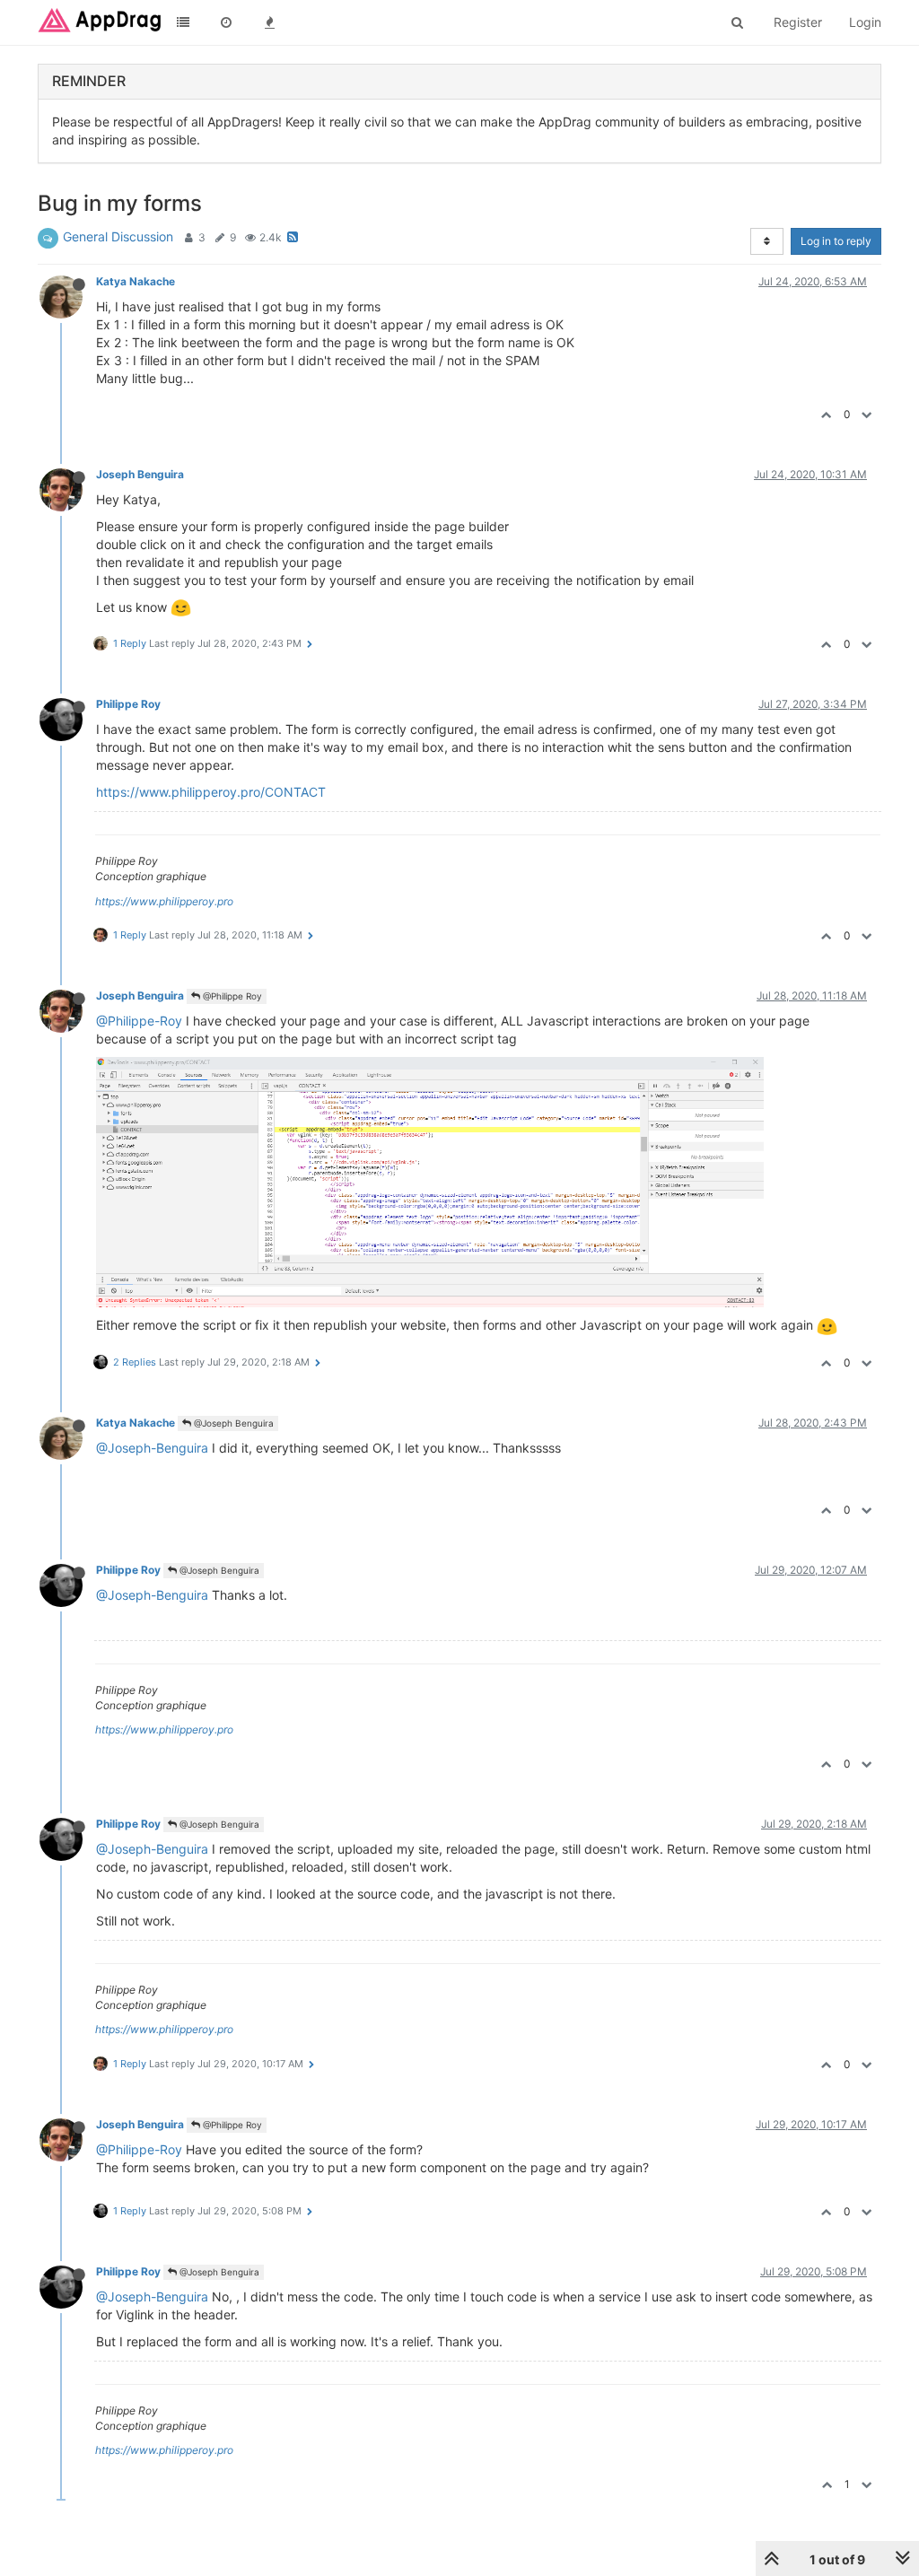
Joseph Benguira (140, 474)
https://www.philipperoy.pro (164, 901)
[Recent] (226, 22)
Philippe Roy (128, 704)
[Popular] (269, 22)
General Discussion (118, 236)
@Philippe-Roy (139, 1021)
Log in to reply (836, 241)
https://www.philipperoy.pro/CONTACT (211, 792)
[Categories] (183, 22)
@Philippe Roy (231, 996)
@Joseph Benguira (232, 1423)
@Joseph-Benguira (152, 1448)
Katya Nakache (136, 281)
